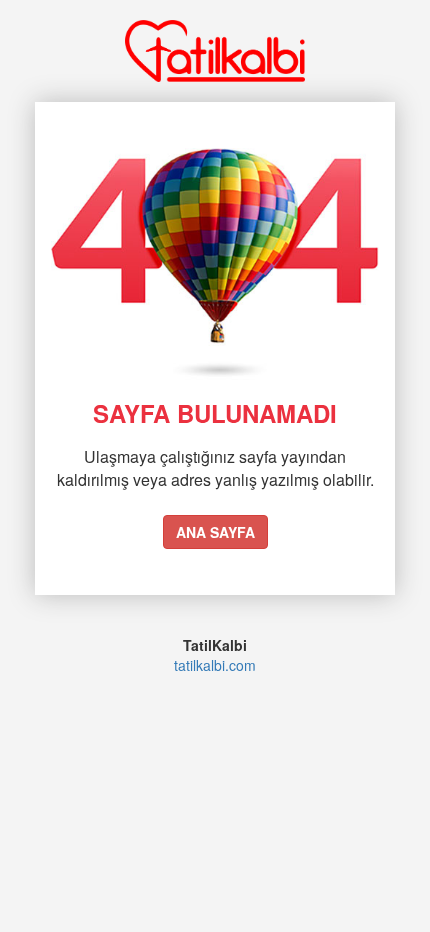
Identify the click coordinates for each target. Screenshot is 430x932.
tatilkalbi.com (215, 665)
